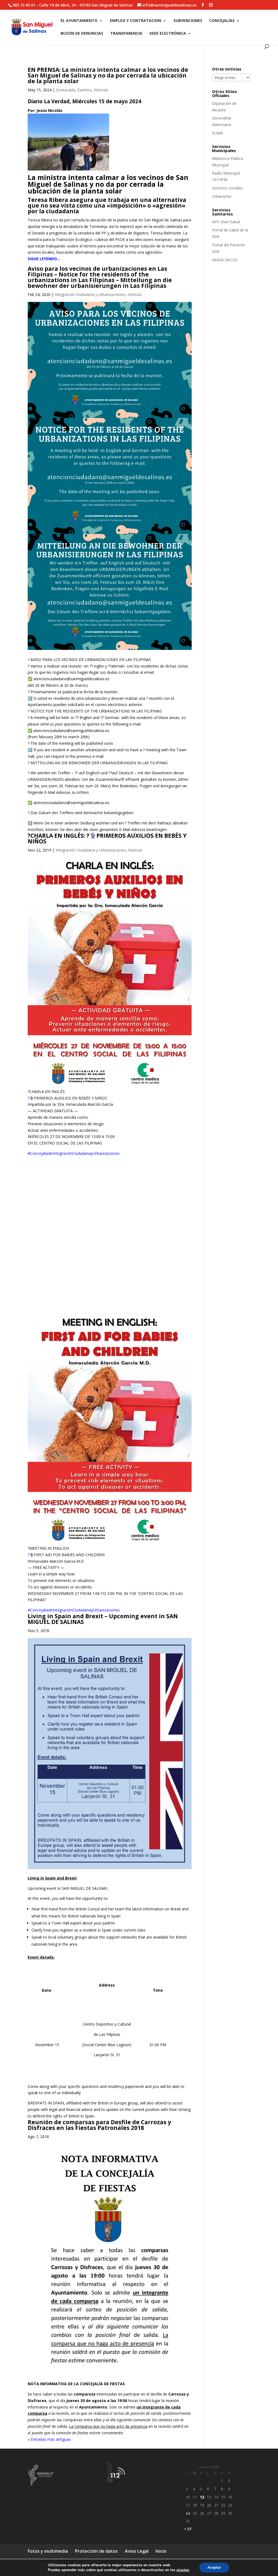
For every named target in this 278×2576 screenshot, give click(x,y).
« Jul (188, 2528)
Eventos (84, 90)
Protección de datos (96, 2551)
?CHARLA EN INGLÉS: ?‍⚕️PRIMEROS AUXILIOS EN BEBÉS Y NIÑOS (107, 838)
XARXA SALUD (225, 260)
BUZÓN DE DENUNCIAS (82, 34)
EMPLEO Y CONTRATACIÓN (135, 21)
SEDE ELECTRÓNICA (168, 34)
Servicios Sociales (228, 188)
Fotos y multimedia (48, 2551)
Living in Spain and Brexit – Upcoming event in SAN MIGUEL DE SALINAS (103, 1619)
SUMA (217, 133)
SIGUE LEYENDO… (44, 259)
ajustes (183, 2570)
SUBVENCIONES (188, 21)
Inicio (161, 2551)
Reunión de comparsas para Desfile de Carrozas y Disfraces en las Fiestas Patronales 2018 (99, 2125)
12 (202, 2497)
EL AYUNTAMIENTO (79, 21)
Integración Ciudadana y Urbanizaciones (90, 294)
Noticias (101, 90)
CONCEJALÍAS (222, 21)
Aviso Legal (137, 2551)
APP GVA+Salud (226, 222)
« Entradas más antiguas (49, 2439)
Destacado (66, 90)
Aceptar (214, 2567)
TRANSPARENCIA (126, 34)
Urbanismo (222, 196)
